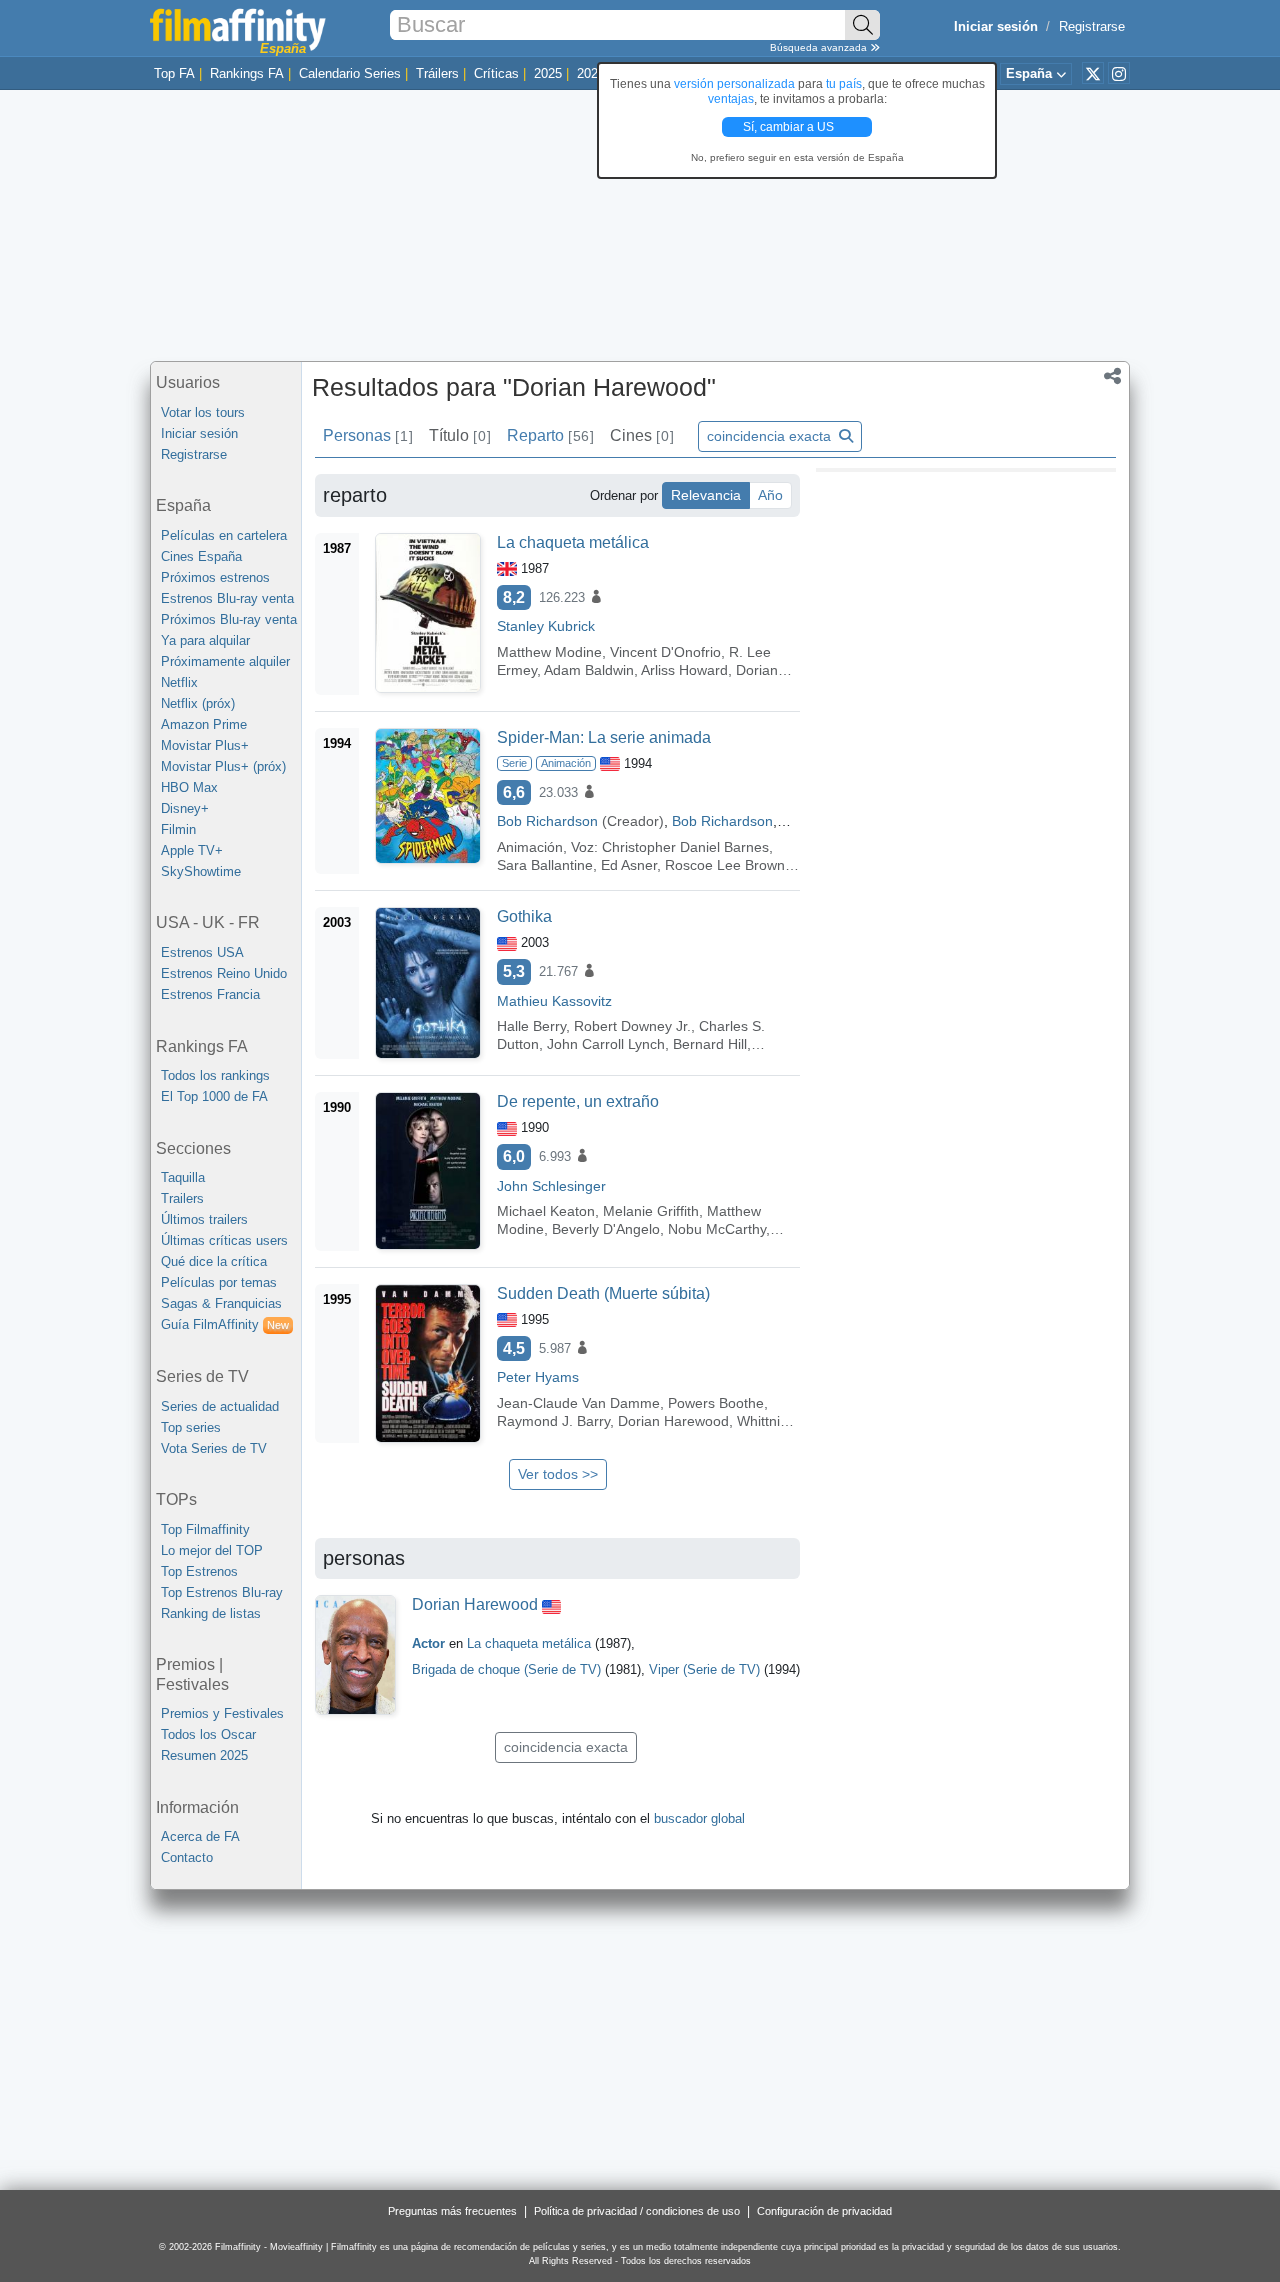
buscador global (699, 1818)
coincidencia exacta (771, 436)
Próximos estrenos (215, 577)
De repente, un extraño (578, 1101)
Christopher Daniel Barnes (685, 847)
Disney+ (185, 808)
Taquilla (183, 1177)
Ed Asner (629, 865)
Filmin (178, 829)
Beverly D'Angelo (606, 1229)
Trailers (182, 1198)
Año (770, 495)
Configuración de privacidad (824, 2211)
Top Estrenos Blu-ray (222, 1592)
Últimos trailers (204, 1219)
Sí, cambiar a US (790, 127)
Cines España (201, 556)
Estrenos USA (202, 952)
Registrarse (1092, 26)
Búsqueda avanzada (820, 47)
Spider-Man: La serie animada (604, 737)
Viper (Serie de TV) (704, 1669)
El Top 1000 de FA (214, 1096)
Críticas (496, 73)
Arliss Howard (684, 670)
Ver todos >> (558, 1474)
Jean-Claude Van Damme (578, 1403)
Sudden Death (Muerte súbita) (603, 1293)
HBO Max (189, 787)
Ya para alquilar (205, 640)
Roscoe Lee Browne (729, 865)
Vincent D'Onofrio (665, 652)
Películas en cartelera (224, 535)
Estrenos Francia (210, 994)
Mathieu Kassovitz (554, 1001)
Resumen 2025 (204, 1755)
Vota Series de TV (214, 1448)
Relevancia (706, 495)
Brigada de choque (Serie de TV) (506, 1669)
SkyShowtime (201, 871)
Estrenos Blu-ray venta (227, 598)
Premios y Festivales (222, 1713)
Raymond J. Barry (553, 1421)
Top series (191, 1427)
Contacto (187, 1857)
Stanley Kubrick (546, 626)
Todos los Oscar (208, 1734)
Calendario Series (350, 73)
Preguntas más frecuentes (452, 2211)
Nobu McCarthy (717, 1229)
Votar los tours (203, 412)
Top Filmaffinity (205, 1529)
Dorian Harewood (673, 1421)
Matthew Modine (549, 652)
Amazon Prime (204, 724)
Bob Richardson (547, 821)
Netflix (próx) (198, 703)
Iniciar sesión (199, 433)
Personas (367, 435)
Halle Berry (531, 1026)
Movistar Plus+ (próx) (223, 766)
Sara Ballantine (545, 865)
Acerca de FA (200, 1836)
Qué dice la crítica (214, 1261)
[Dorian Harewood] (355, 1655)
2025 (548, 73)
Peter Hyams (538, 1377)
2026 (591, 73)
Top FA (174, 73)
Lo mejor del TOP (212, 1550)
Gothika (524, 916)
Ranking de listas (211, 1613)
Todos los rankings (215, 1075)
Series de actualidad (220, 1406)
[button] (1112, 378)
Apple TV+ (192, 850)
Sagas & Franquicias (221, 1303)
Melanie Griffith (651, 1211)
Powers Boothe (716, 1403)
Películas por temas (219, 1282)
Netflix (179, 682)
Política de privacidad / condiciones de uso (637, 2211)
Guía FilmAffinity (225, 1324)
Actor (428, 1643)
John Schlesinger (551, 1186)
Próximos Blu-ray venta (229, 619)
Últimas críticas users (224, 1240)
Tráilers (437, 73)
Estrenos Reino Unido (224, 973)
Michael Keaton (546, 1211)
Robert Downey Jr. (632, 1026)
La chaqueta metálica (573, 542)
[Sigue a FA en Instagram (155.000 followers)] (1119, 73)
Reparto (550, 435)
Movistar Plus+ (205, 745)
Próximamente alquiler (225, 661)
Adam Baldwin (589, 670)
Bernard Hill (710, 1044)
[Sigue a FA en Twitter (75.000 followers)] (1093, 73)
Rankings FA (247, 73)
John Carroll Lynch (606, 1044)
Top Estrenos (199, 1571)
